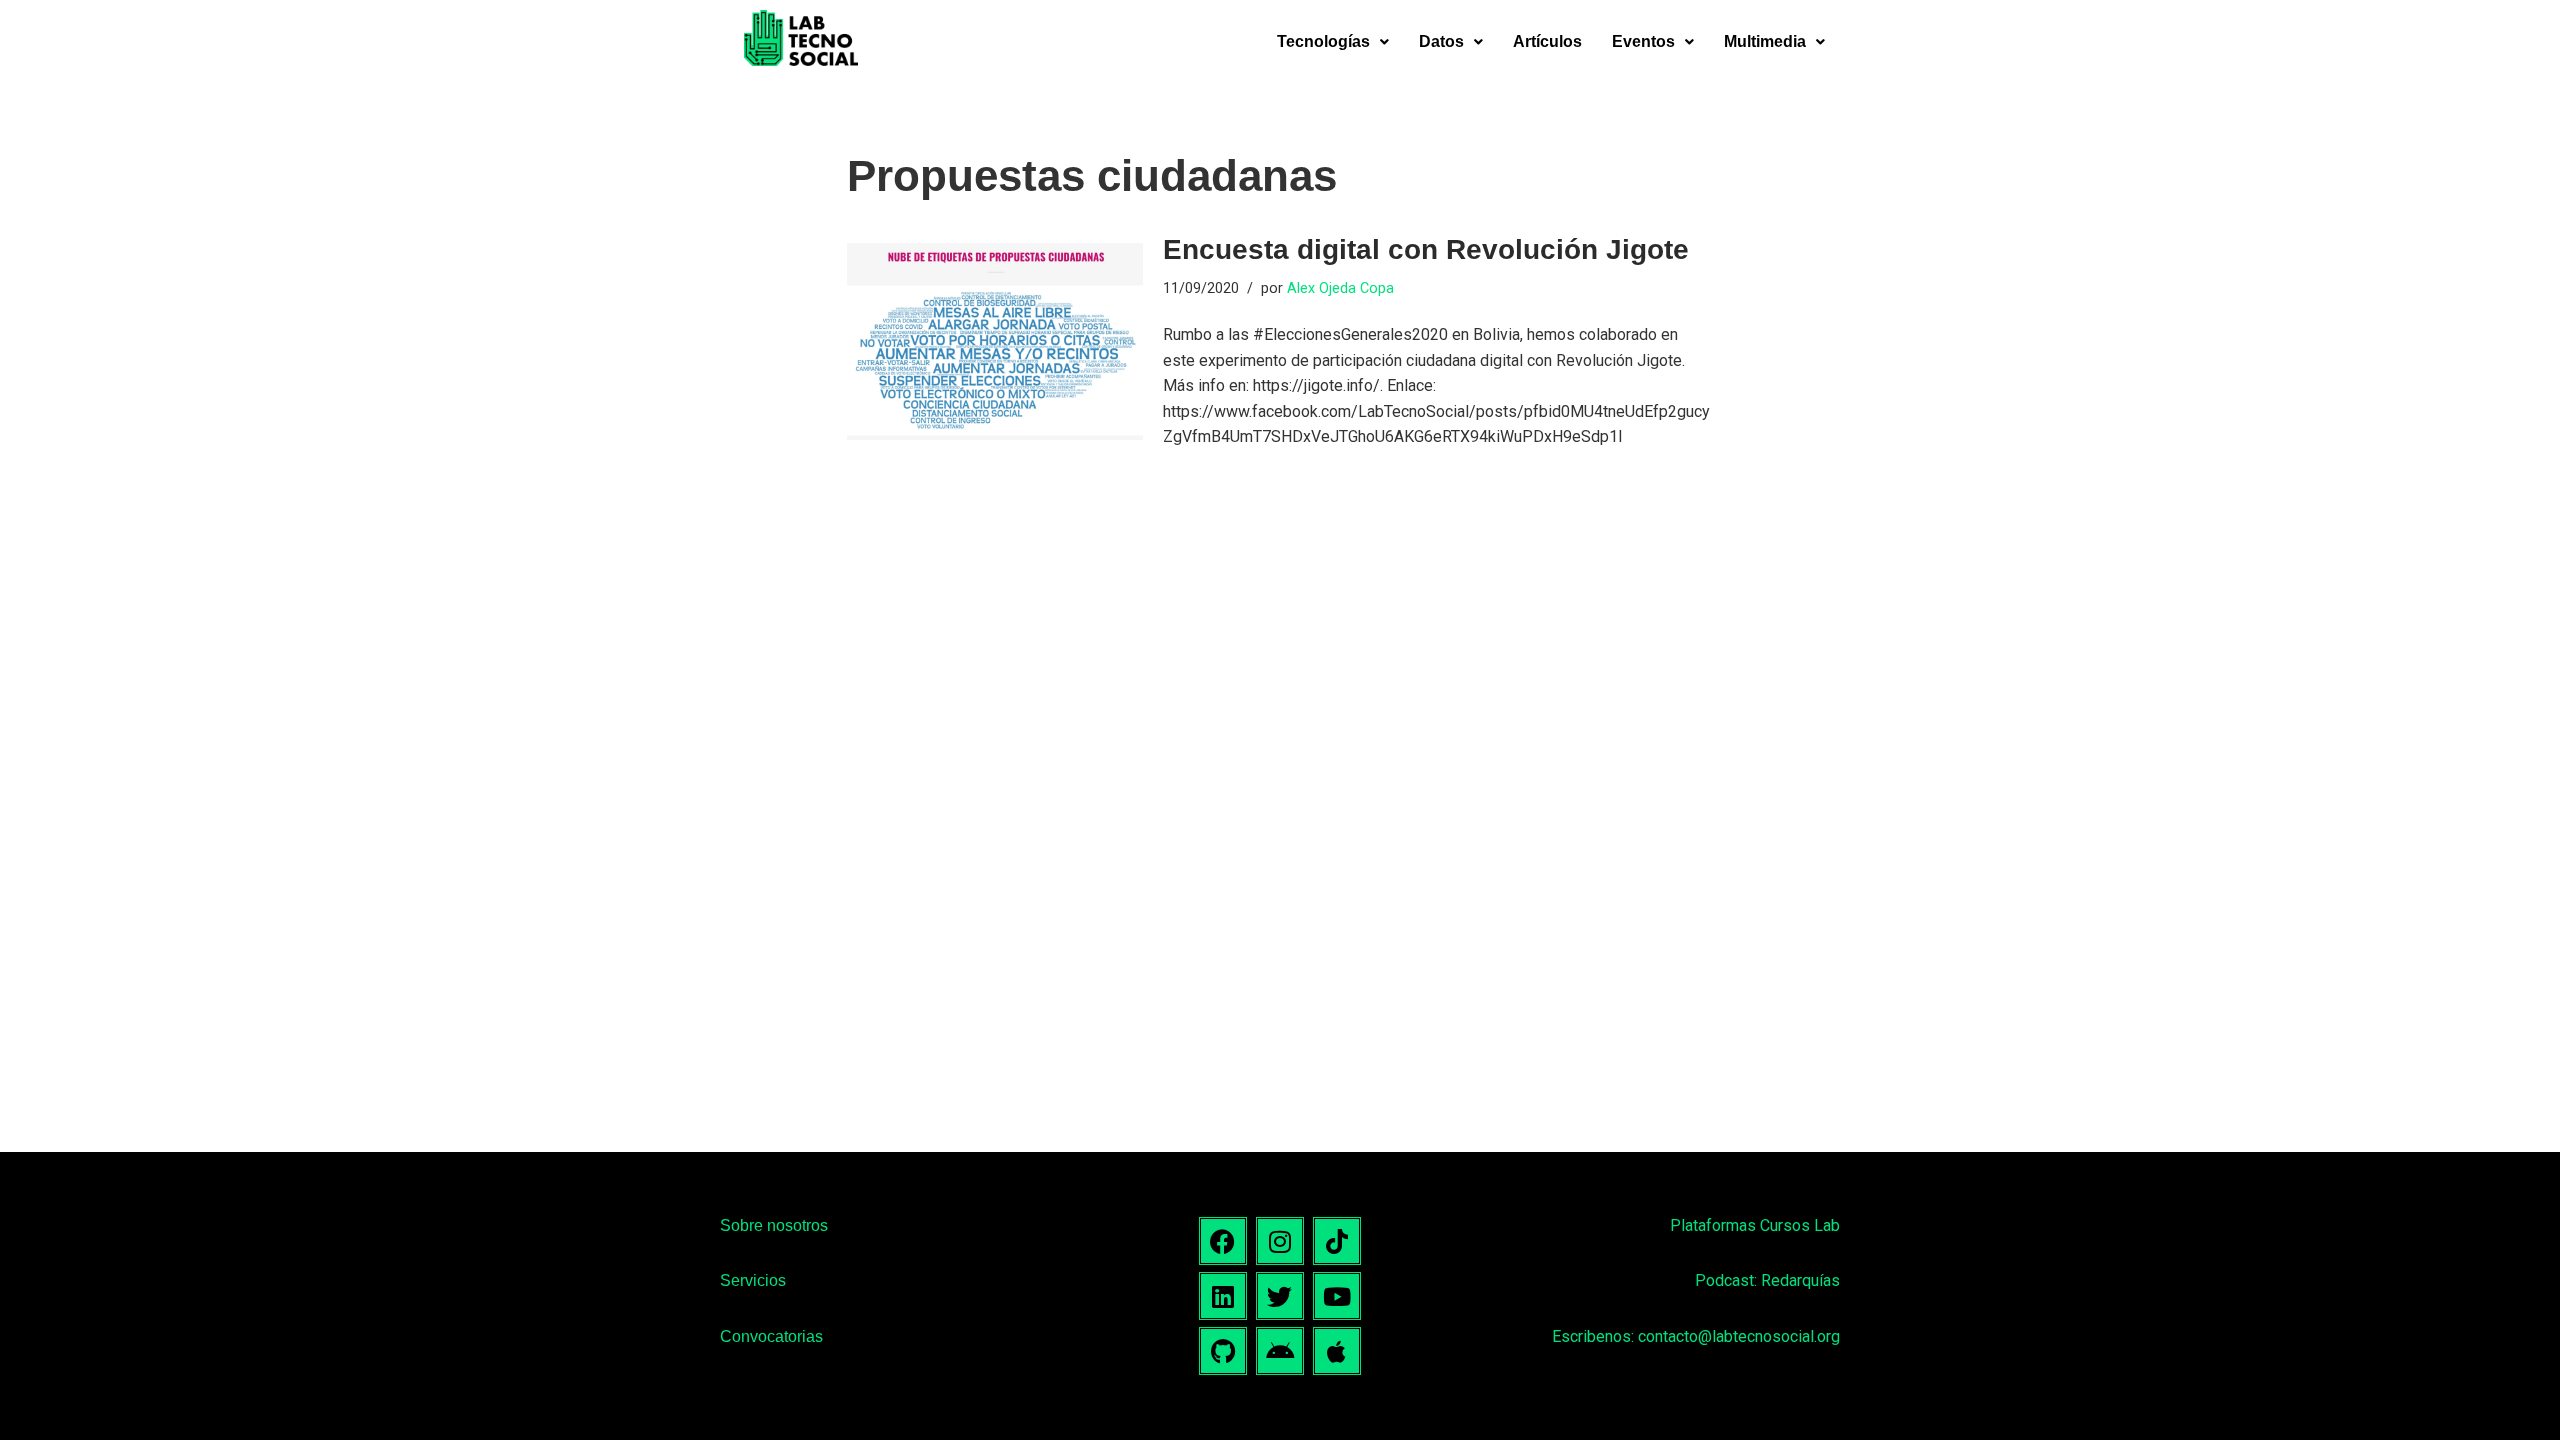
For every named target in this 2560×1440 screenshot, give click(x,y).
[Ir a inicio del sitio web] (801, 42)
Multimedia (1765, 41)
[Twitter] (1280, 1296)
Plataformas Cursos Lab (1755, 1225)
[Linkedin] (1223, 1296)
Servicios (753, 1280)
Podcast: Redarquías (1767, 1280)
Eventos (1643, 41)
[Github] (1223, 1351)
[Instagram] (1280, 1241)
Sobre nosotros (774, 1225)
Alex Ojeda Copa (1340, 288)
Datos (1441, 41)
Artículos (1547, 41)
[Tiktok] (1337, 1241)
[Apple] (1337, 1351)
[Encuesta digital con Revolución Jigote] (995, 341)
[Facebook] (1223, 1241)
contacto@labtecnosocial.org (1739, 1336)
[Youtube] (1337, 1296)
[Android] (1280, 1351)
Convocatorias (771, 1336)
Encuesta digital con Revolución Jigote (1426, 249)
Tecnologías (1323, 41)
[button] (1333, 42)
